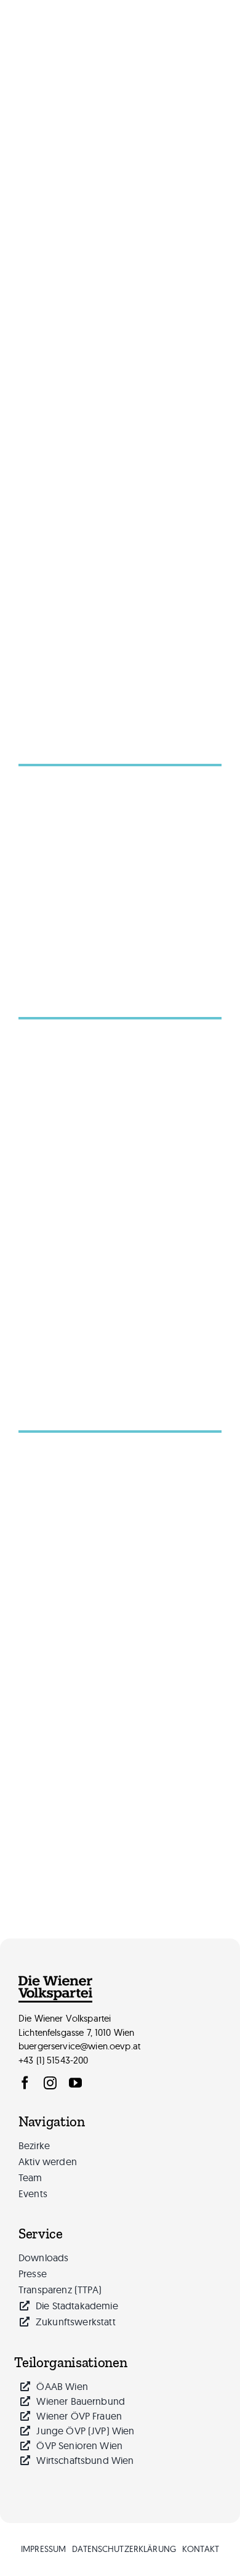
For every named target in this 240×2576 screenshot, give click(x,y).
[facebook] (25, 2083)
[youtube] (75, 2083)
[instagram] (50, 2083)
